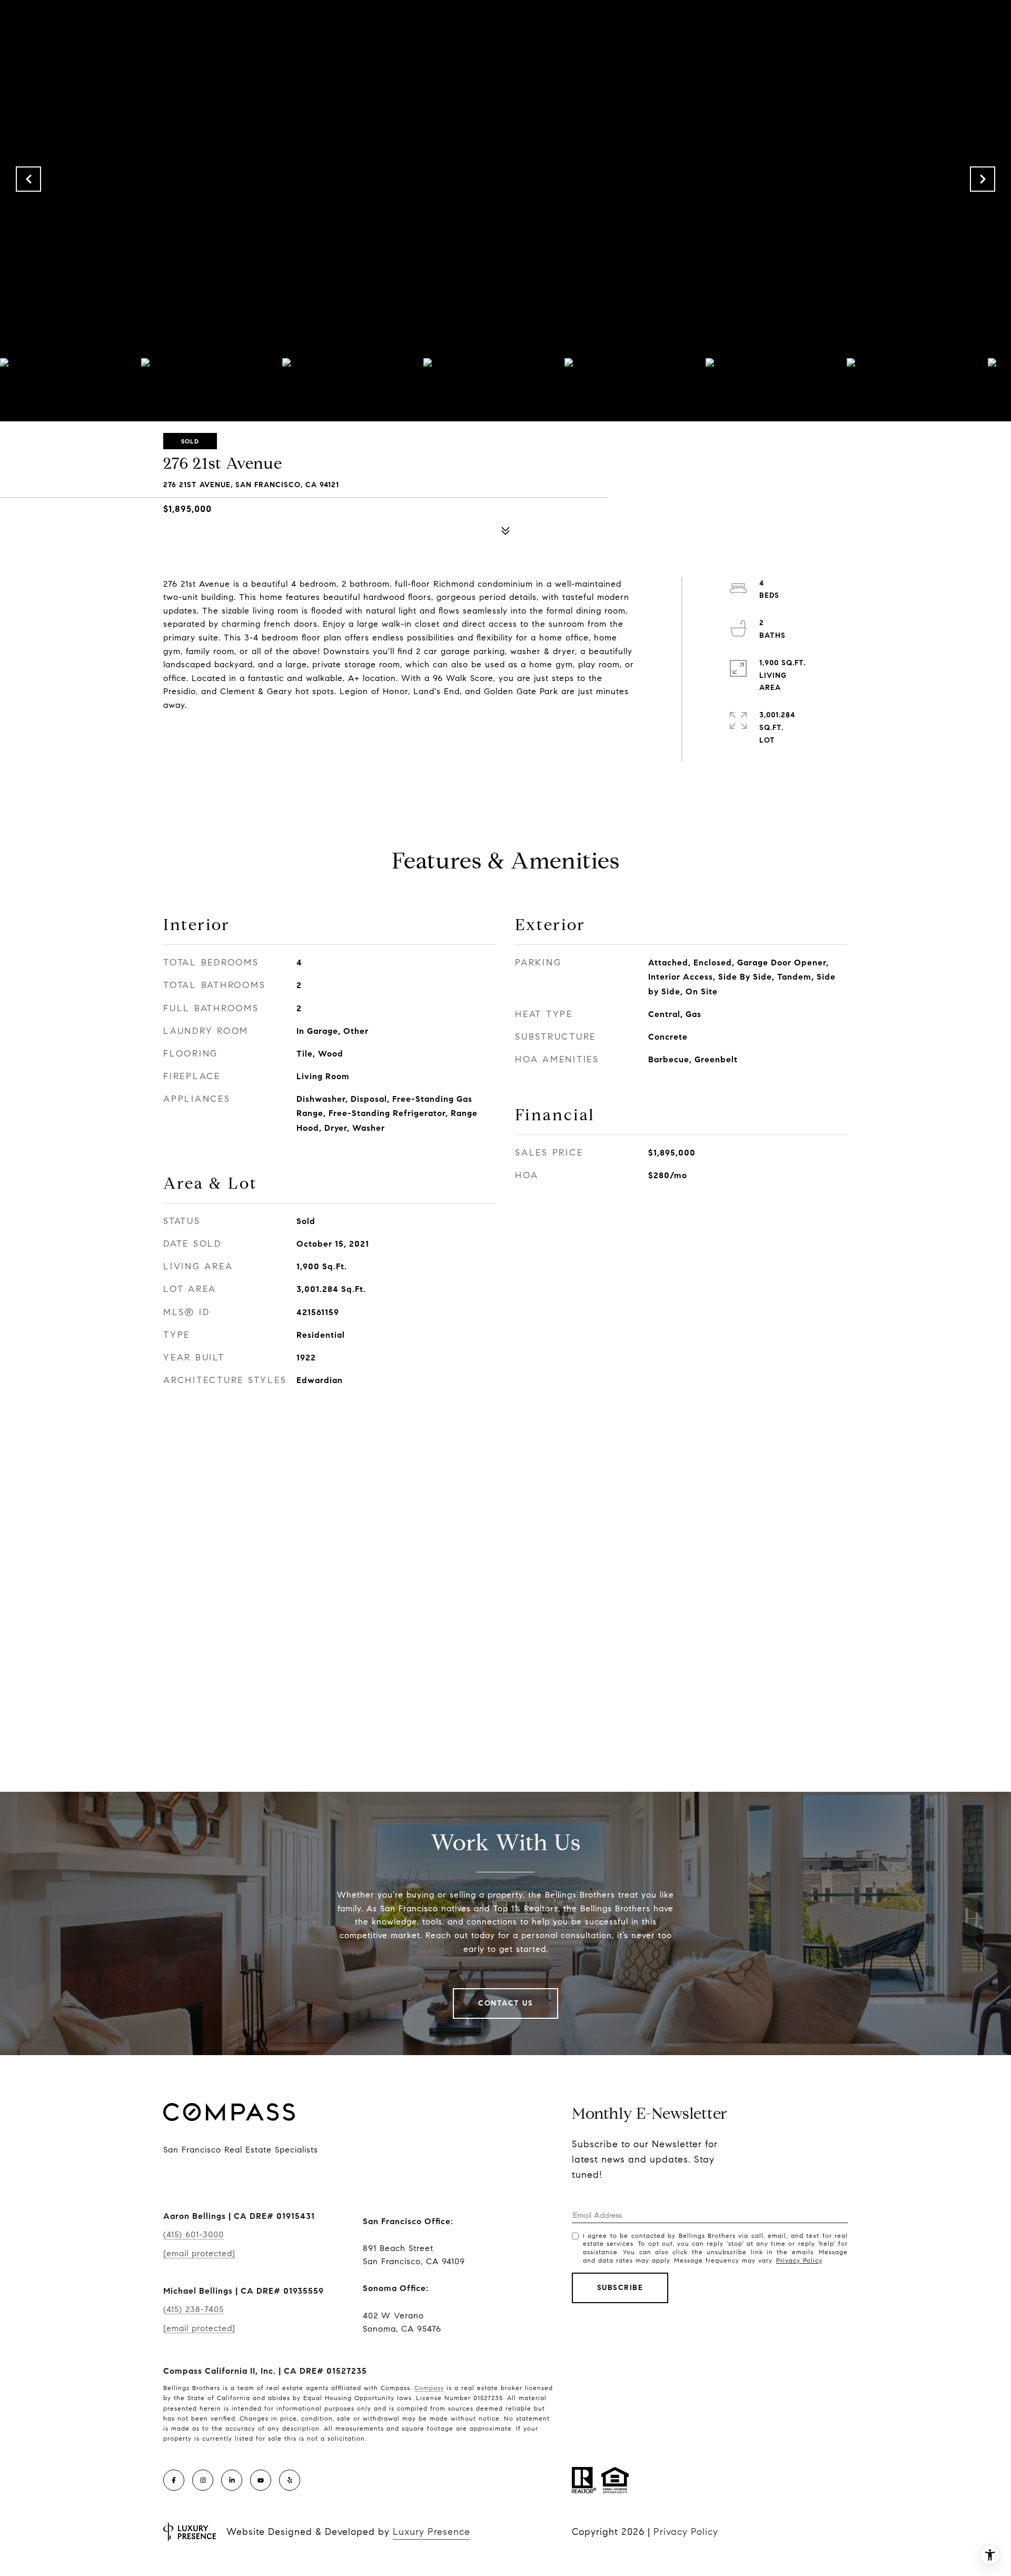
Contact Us (506, 2003)
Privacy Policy (799, 2260)
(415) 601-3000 (194, 2234)
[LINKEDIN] (232, 2480)
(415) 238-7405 (194, 2309)
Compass (429, 2388)
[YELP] (290, 2480)
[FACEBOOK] (174, 2480)
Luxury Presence (432, 2532)
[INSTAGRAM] (203, 2480)
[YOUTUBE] (261, 2480)
